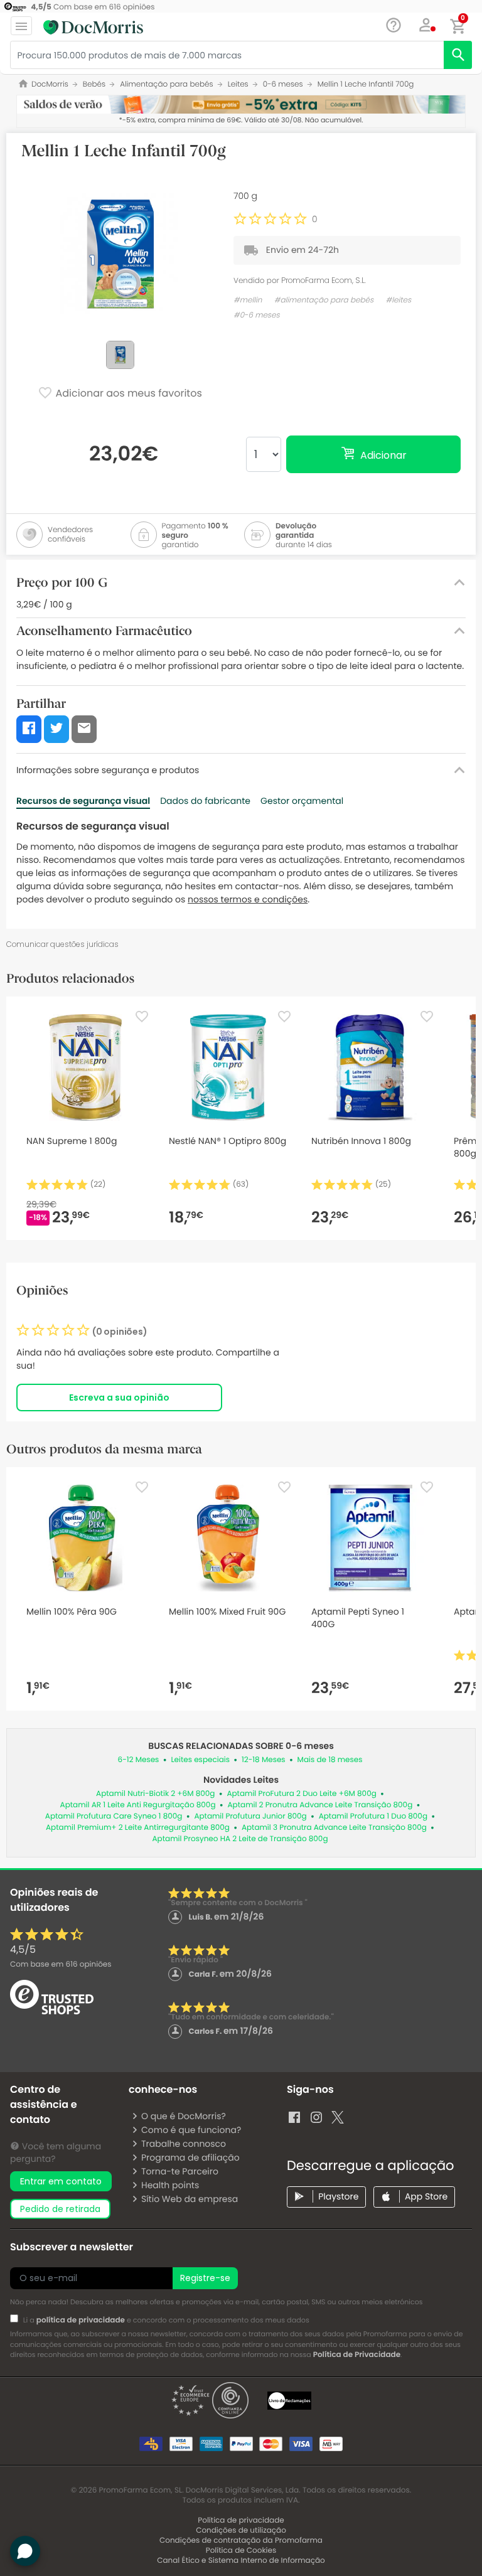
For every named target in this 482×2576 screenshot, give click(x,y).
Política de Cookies (241, 2551)
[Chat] (394, 25)
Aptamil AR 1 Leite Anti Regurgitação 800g (138, 1805)
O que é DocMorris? (184, 2116)
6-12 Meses (139, 1760)
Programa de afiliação (190, 2157)
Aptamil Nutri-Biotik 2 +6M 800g (155, 1794)
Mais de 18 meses (330, 1760)
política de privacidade (81, 2320)
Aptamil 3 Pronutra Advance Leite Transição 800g (334, 1828)
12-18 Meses (264, 1760)
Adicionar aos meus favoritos (127, 394)
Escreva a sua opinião (119, 1398)
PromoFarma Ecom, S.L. (324, 280)
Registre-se (205, 2278)
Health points (170, 2185)
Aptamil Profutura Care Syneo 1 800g (114, 1816)
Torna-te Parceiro (180, 2171)
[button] (426, 25)
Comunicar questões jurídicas (62, 944)
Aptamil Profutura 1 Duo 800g (373, 1816)
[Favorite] (142, 1017)
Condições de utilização (241, 2531)
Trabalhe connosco (184, 2144)
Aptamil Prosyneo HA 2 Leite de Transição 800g (240, 1839)
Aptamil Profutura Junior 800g (250, 1816)
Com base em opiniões (61, 1964)
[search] (458, 55)
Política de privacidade (241, 2520)
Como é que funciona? (191, 2130)
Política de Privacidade (357, 2355)
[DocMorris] (93, 27)
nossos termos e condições (248, 899)
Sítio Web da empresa (190, 2199)
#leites (399, 300)
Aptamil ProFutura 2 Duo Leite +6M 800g (301, 1794)
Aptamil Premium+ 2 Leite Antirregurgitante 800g (138, 1828)
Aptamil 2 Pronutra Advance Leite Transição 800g (320, 1805)
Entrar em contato (61, 2181)
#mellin (248, 300)
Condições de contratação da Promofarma (241, 2541)
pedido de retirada (60, 2209)
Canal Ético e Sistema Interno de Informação (241, 2561)
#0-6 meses (257, 315)
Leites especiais (200, 1760)
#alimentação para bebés (324, 300)
